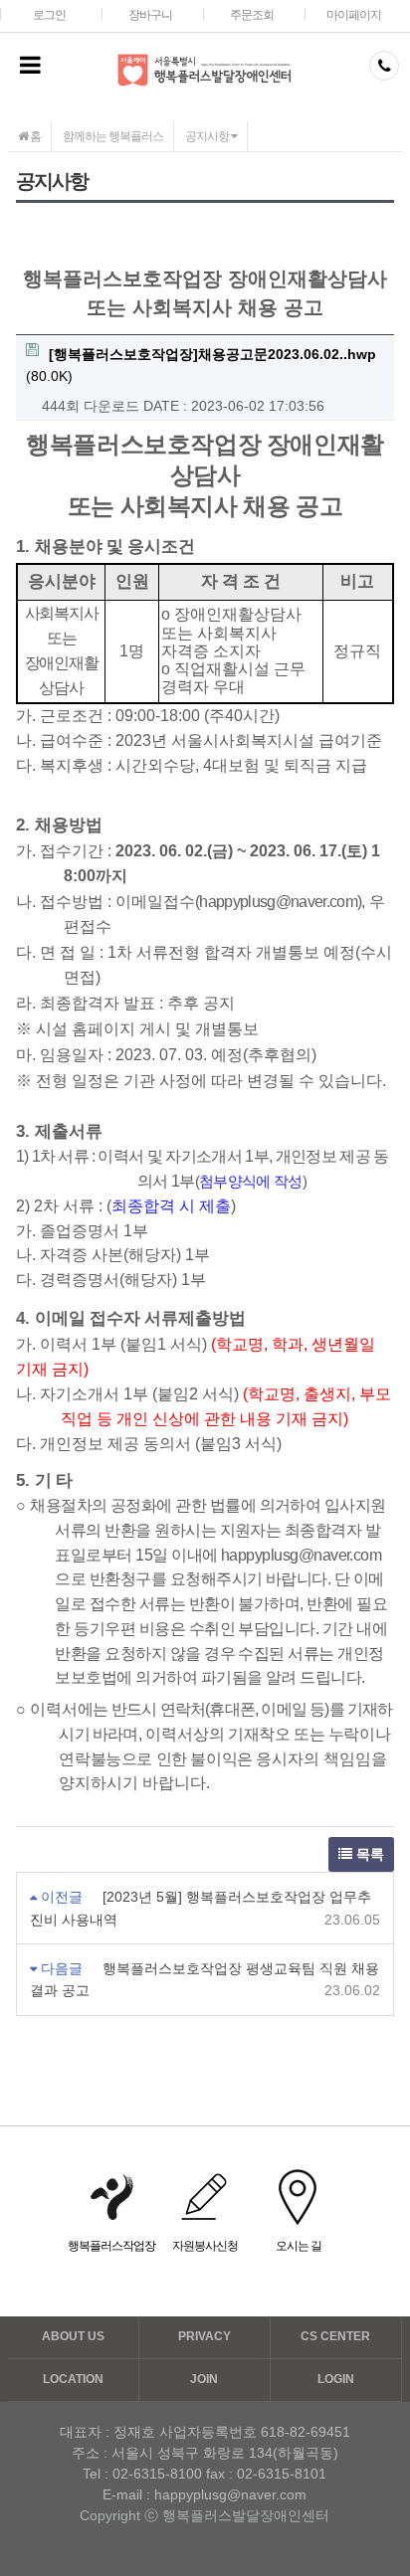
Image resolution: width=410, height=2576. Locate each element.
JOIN (204, 2379)
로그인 (49, 15)
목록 (368, 1854)
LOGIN (336, 2379)
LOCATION (73, 2379)
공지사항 (208, 136)
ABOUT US (73, 2336)
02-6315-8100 (157, 2474)
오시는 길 (299, 2246)
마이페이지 (354, 15)
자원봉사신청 (205, 2246)
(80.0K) (201, 365)
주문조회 (252, 15)
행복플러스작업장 (111, 2246)
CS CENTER (335, 2336)
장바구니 (150, 15)
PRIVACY (205, 2336)
